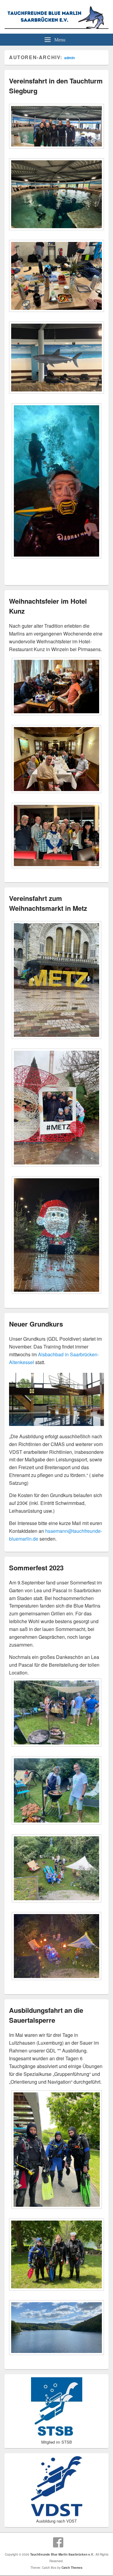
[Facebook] (58, 2542)
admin (69, 58)
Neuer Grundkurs (36, 1324)
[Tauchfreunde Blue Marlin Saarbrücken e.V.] (56, 27)
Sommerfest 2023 (36, 1568)
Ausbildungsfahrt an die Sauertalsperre (46, 2015)
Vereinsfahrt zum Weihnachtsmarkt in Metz (48, 903)
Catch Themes (72, 2568)
